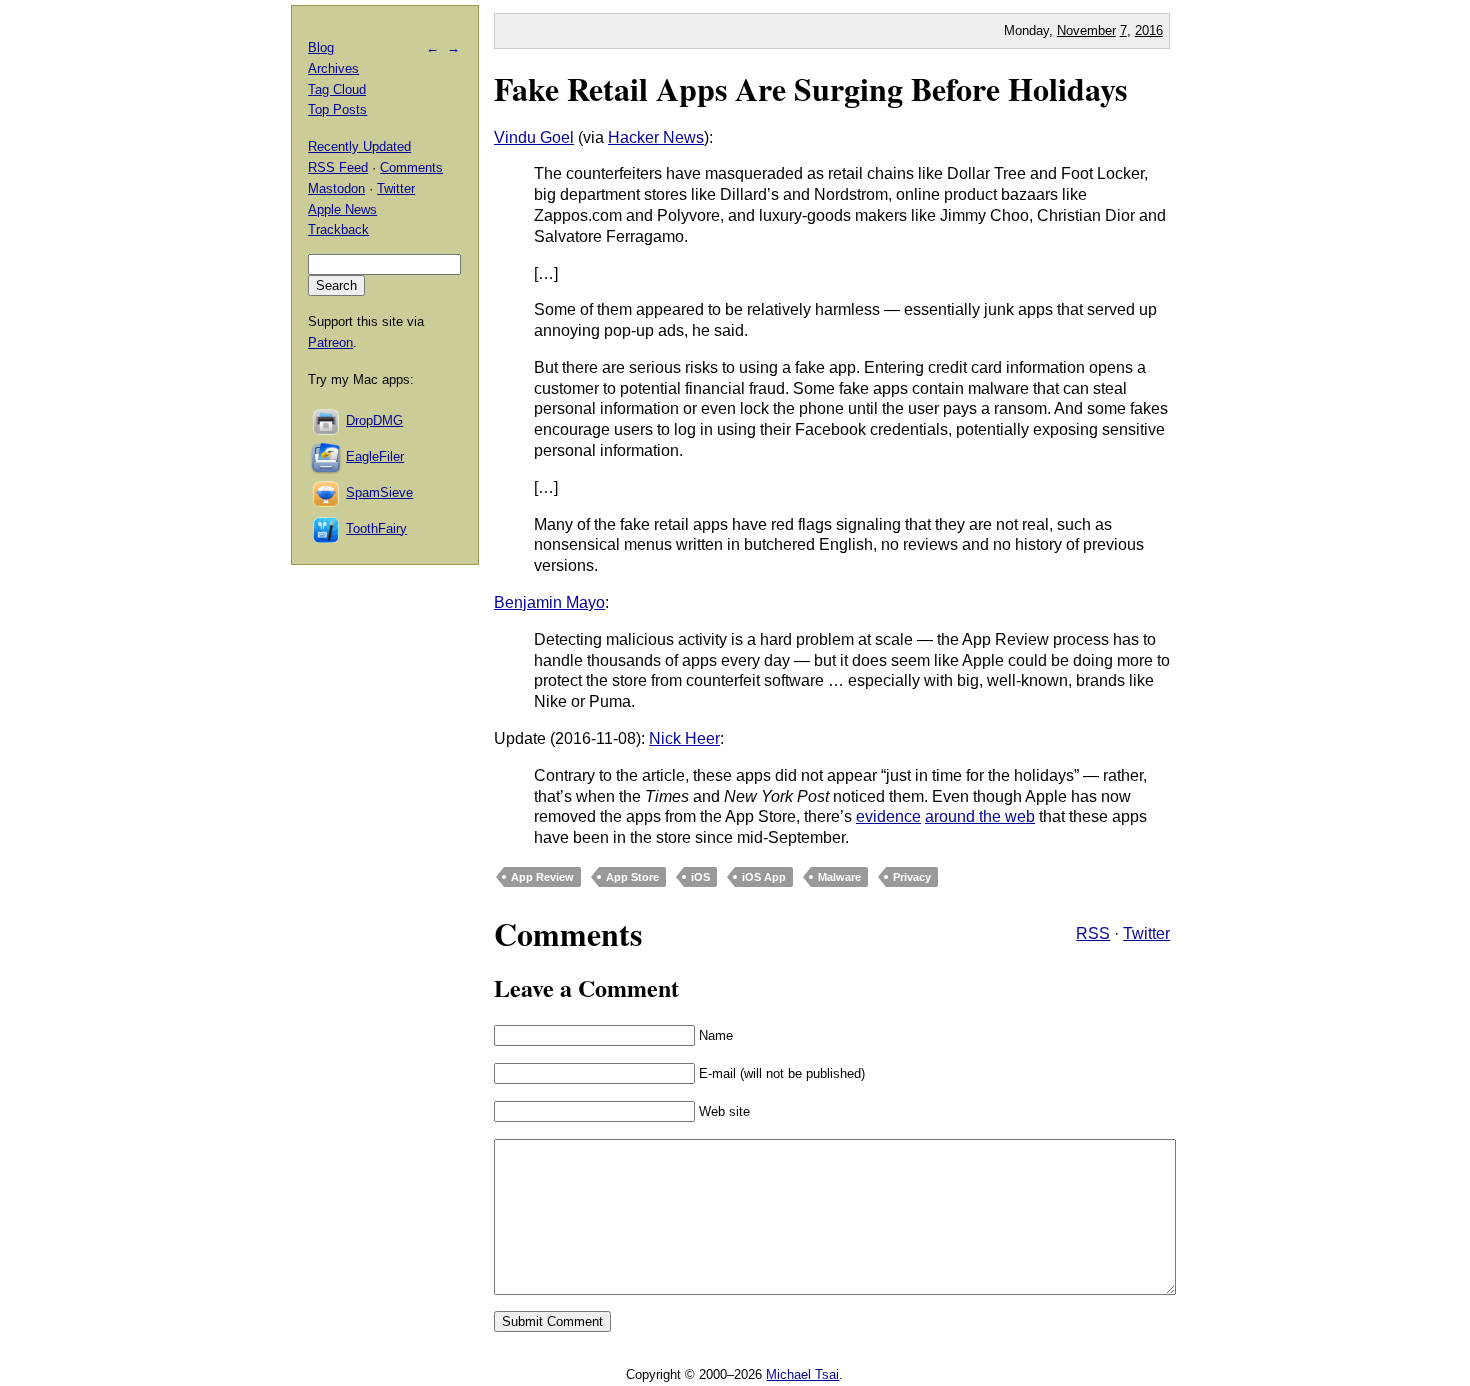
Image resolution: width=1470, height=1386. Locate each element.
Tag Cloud (337, 89)
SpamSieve (379, 492)
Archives (333, 68)
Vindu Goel (534, 137)
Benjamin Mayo (549, 602)
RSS (1093, 933)
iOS (700, 877)
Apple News (342, 209)
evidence (888, 816)
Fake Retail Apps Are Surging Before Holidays (810, 88)
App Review (542, 877)
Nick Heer (684, 738)
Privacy (912, 877)
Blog (321, 47)
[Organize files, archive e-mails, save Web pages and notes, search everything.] (327, 456)
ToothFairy (376, 528)
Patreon (330, 342)
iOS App (764, 877)
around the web (980, 816)
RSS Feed (338, 167)
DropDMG (374, 420)
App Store (632, 877)
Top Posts (337, 109)
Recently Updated (359, 146)
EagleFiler (375, 456)
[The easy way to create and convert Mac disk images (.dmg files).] (327, 420)
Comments (411, 167)
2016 (1149, 30)
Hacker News (656, 137)
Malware (839, 877)
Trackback (338, 229)
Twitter (1146, 933)
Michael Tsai (802, 1374)
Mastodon (336, 188)
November (1086, 30)
